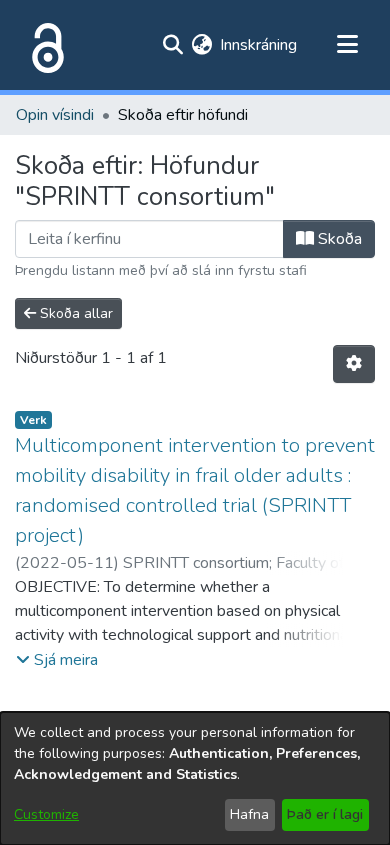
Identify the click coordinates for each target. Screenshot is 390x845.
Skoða (338, 239)
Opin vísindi (55, 115)
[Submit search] (172, 45)
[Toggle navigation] (347, 45)
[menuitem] (201, 45)
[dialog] (195, 778)
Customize (46, 814)
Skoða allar (74, 313)
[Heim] (44, 45)
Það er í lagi (325, 814)
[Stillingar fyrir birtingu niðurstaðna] (354, 364)
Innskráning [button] (259, 45)
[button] (57, 660)
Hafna (249, 814)
